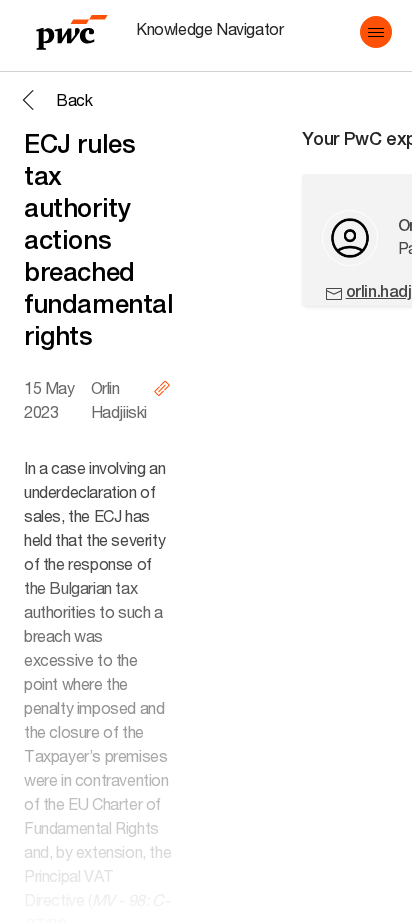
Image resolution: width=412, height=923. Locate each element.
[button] (376, 32)
